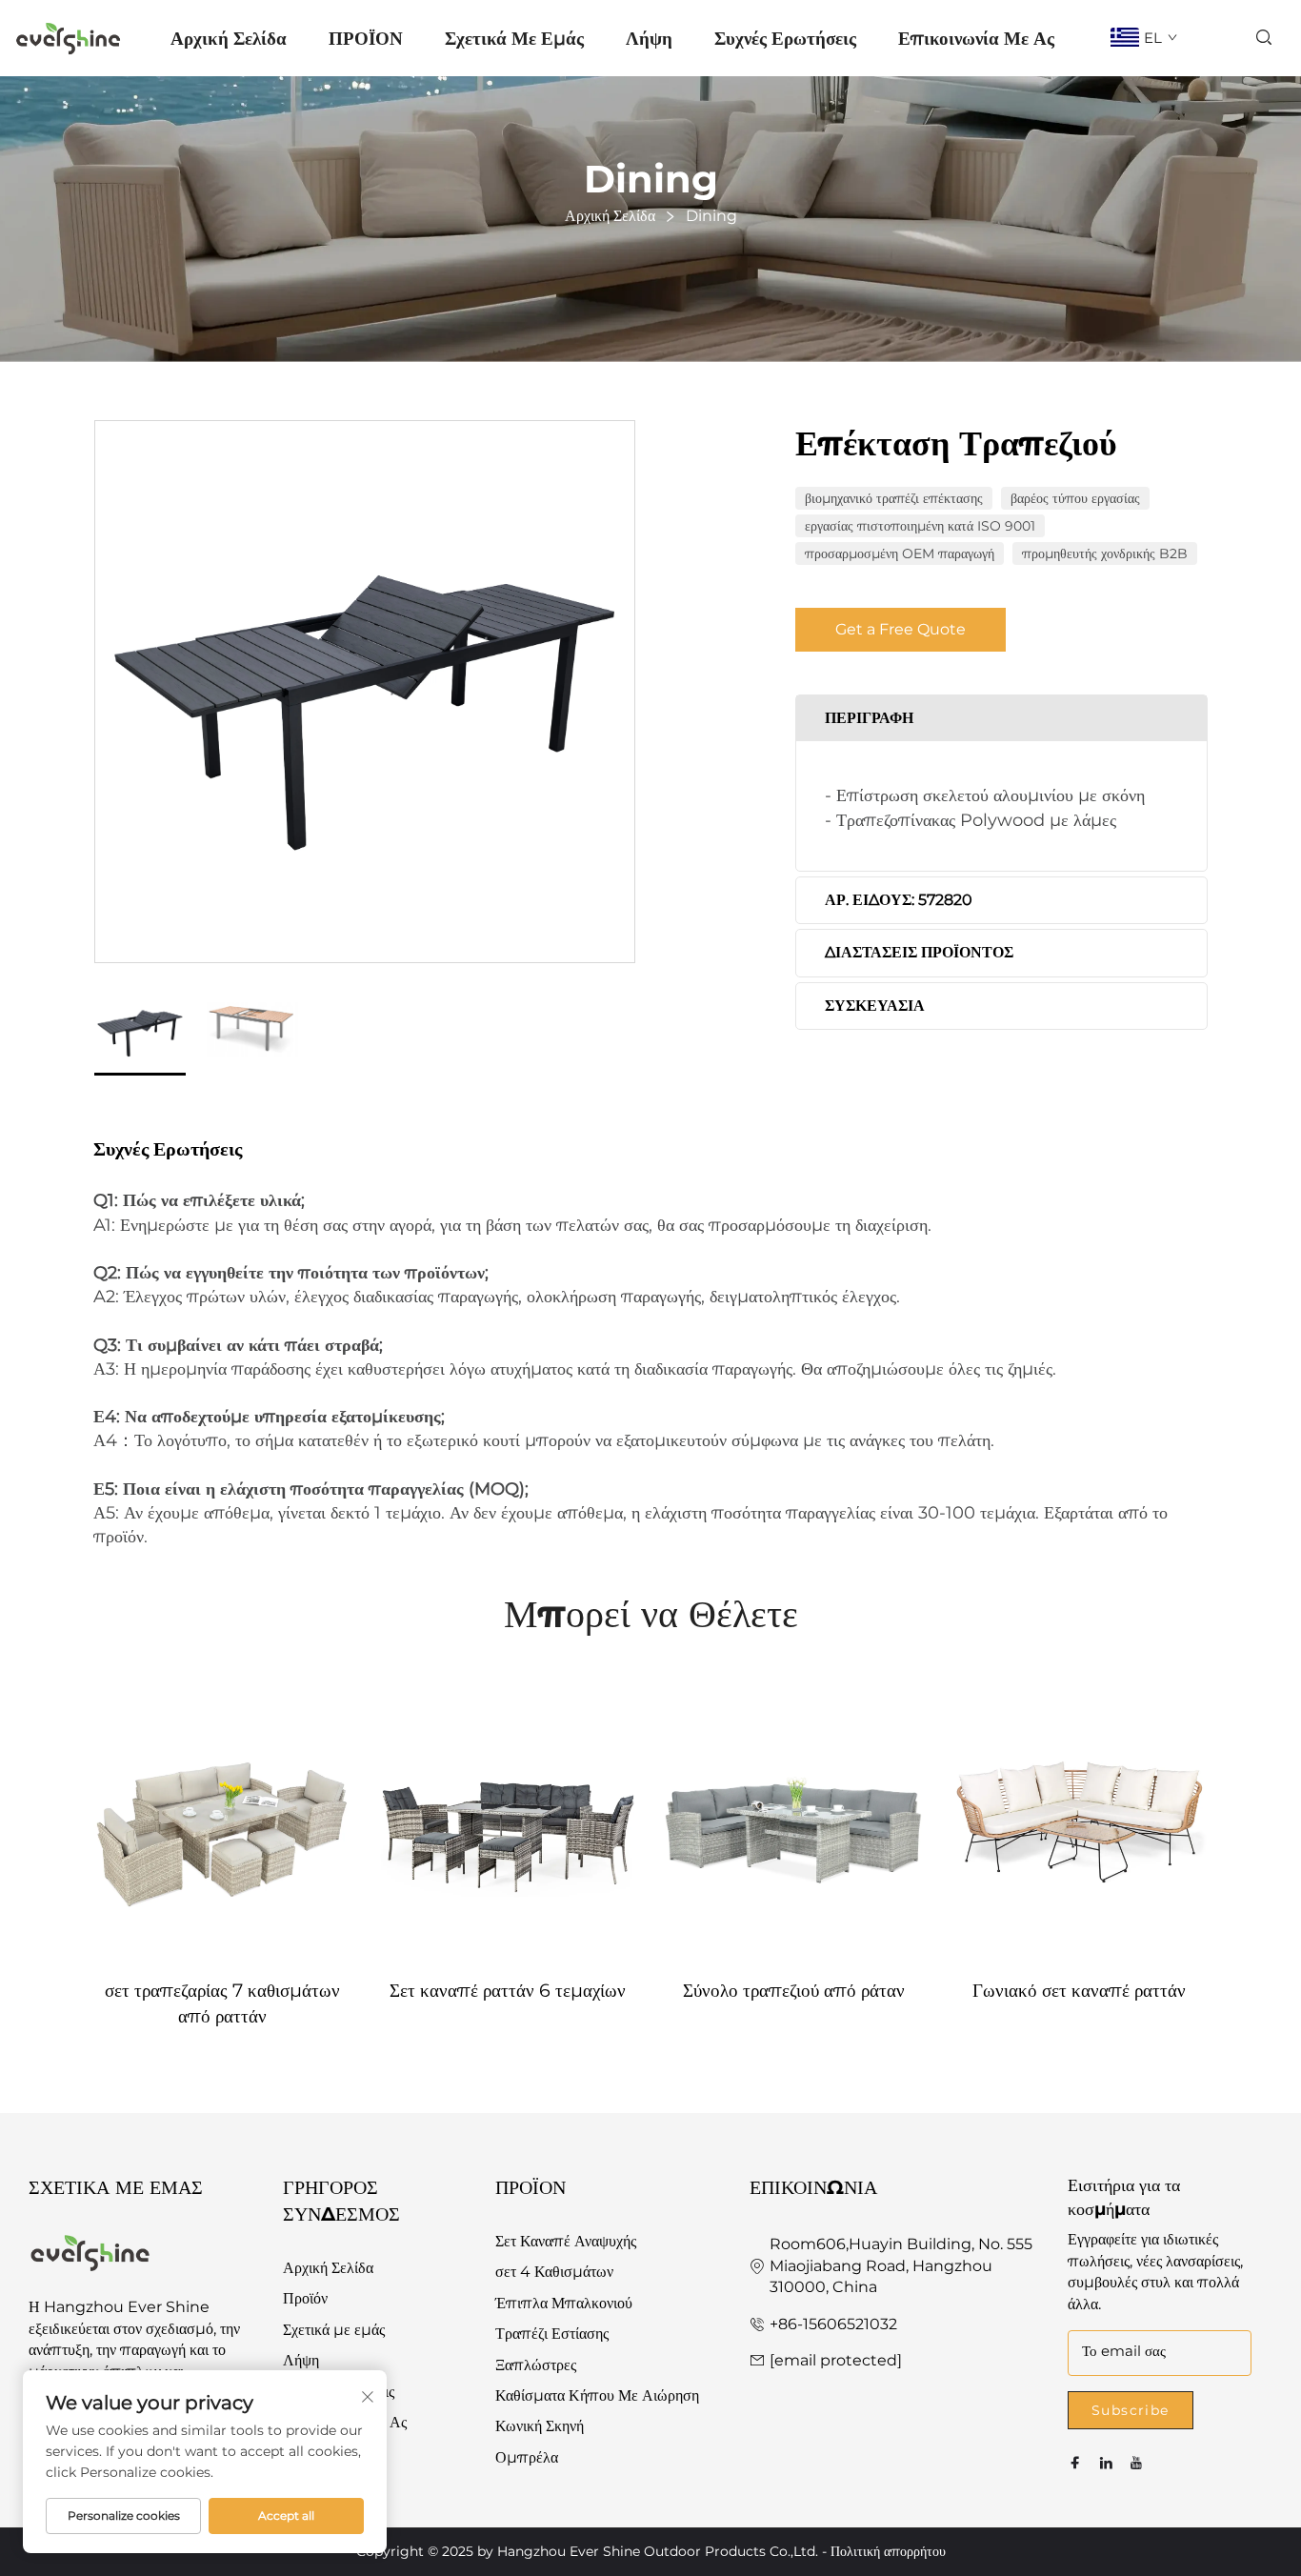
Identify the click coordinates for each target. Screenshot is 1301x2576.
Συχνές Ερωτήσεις (785, 38)
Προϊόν (305, 2298)
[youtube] (1136, 2463)
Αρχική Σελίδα (229, 38)
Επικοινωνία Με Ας (976, 38)
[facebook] (1075, 2463)
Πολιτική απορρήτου (888, 2551)
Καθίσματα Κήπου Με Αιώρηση (597, 2395)
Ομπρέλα (527, 2457)
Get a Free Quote (901, 628)
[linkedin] (1106, 2463)
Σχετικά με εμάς (514, 38)
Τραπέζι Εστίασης (552, 2334)
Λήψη (649, 38)
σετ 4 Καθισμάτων (554, 2272)
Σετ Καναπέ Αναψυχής (566, 2241)
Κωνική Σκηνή (540, 2426)
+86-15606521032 (833, 2324)
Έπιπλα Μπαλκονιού (564, 2303)
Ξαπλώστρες (536, 2365)
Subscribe (1131, 2410)
